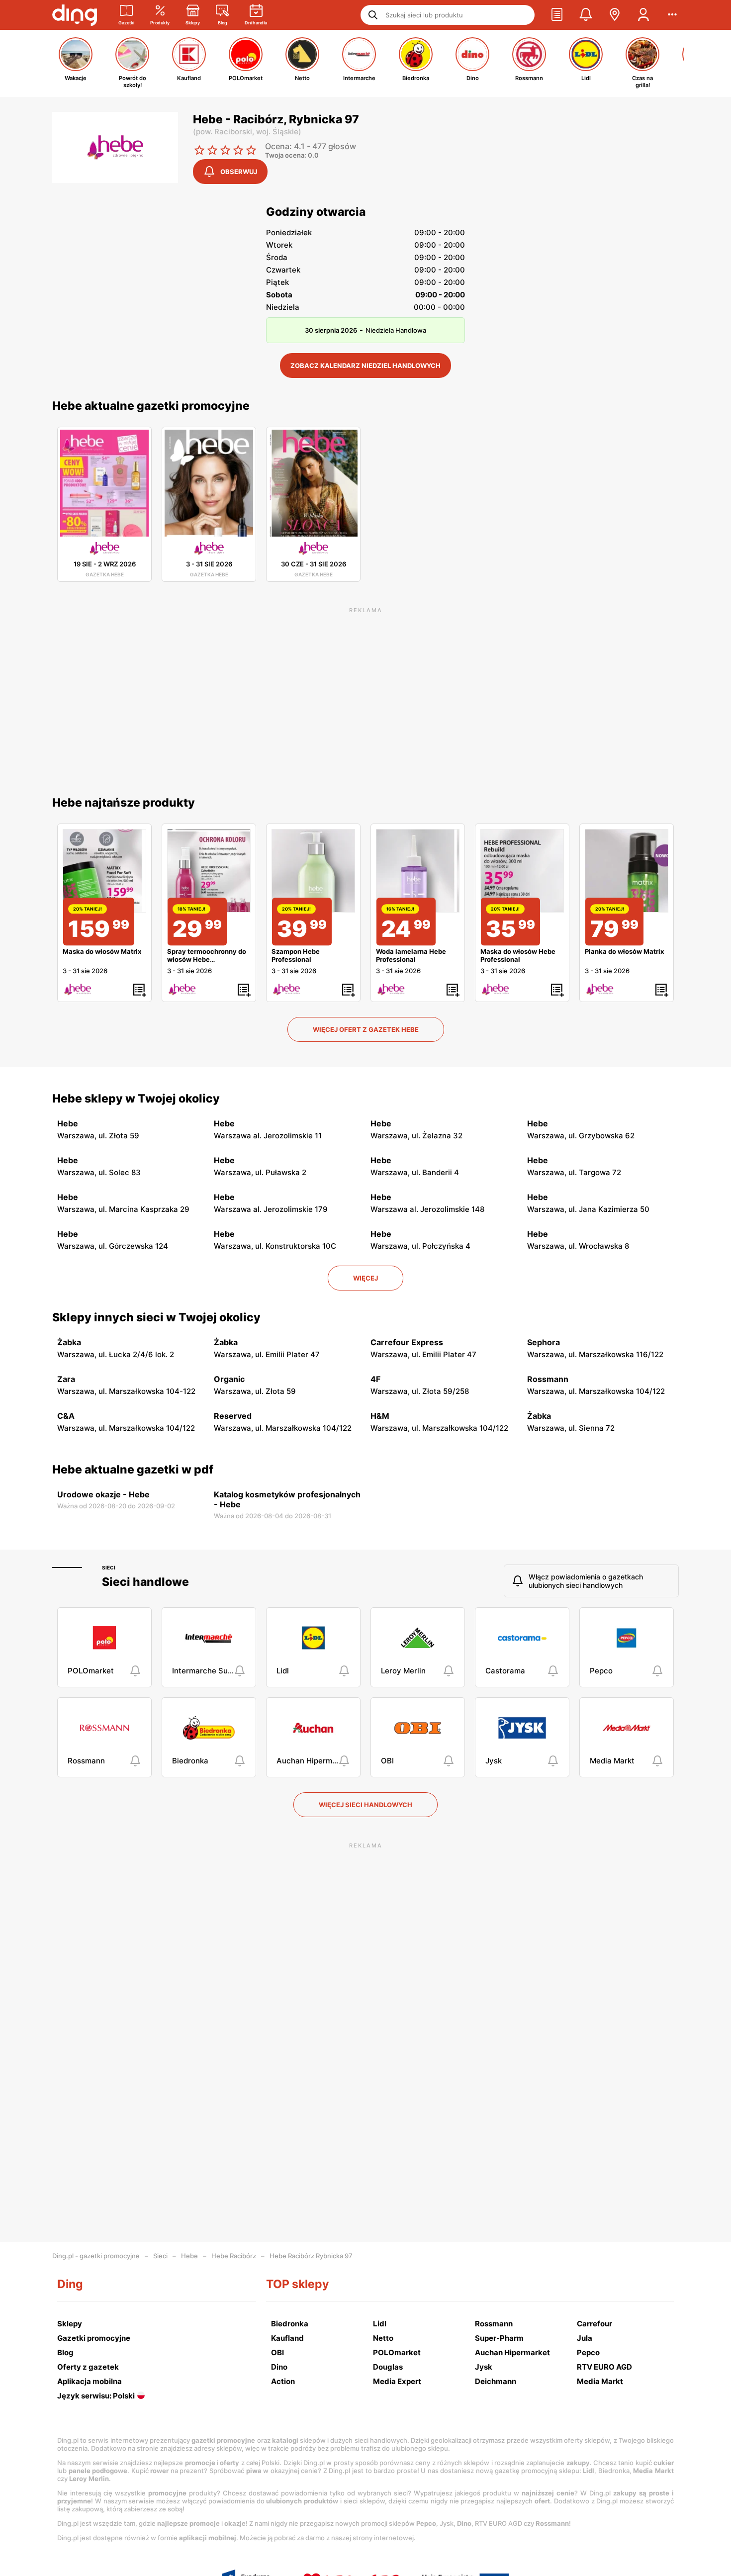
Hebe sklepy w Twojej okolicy (136, 1099)
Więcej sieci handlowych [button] (365, 1805)
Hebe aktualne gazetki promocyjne (151, 406)
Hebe (189, 2256)
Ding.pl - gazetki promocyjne (96, 2256)
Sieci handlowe (145, 1582)
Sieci (109, 1567)
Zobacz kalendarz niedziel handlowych (365, 366)
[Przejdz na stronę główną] (75, 15)
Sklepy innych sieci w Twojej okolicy (156, 1317)
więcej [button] (365, 1278)
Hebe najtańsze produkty (124, 803)
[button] (557, 15)
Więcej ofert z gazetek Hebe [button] (366, 1029)
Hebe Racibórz (234, 2256)
